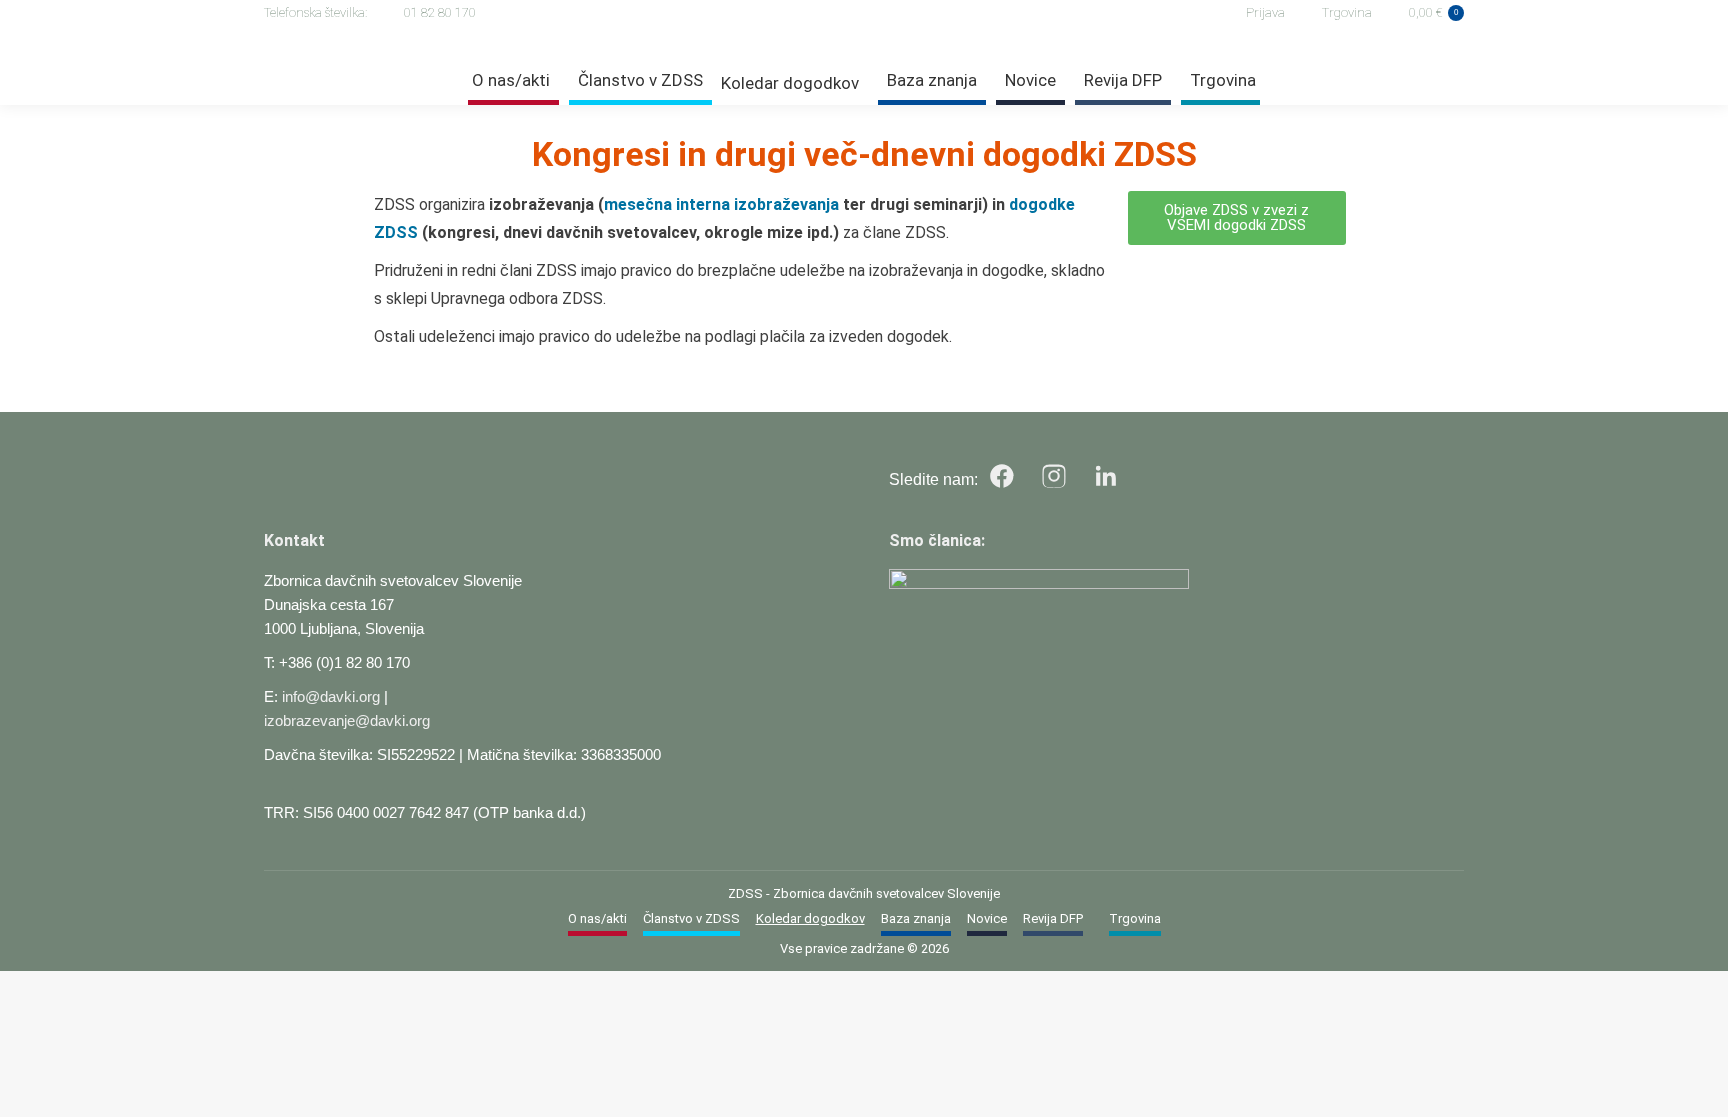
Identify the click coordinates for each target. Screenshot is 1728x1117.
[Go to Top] (1698, 1087)
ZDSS (745, 893)
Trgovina (1347, 12)
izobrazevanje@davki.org (347, 720)
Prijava (1265, 12)
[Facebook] (1002, 476)
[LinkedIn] (1106, 476)
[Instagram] (1054, 476)
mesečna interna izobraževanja (721, 204)
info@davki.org (331, 696)
